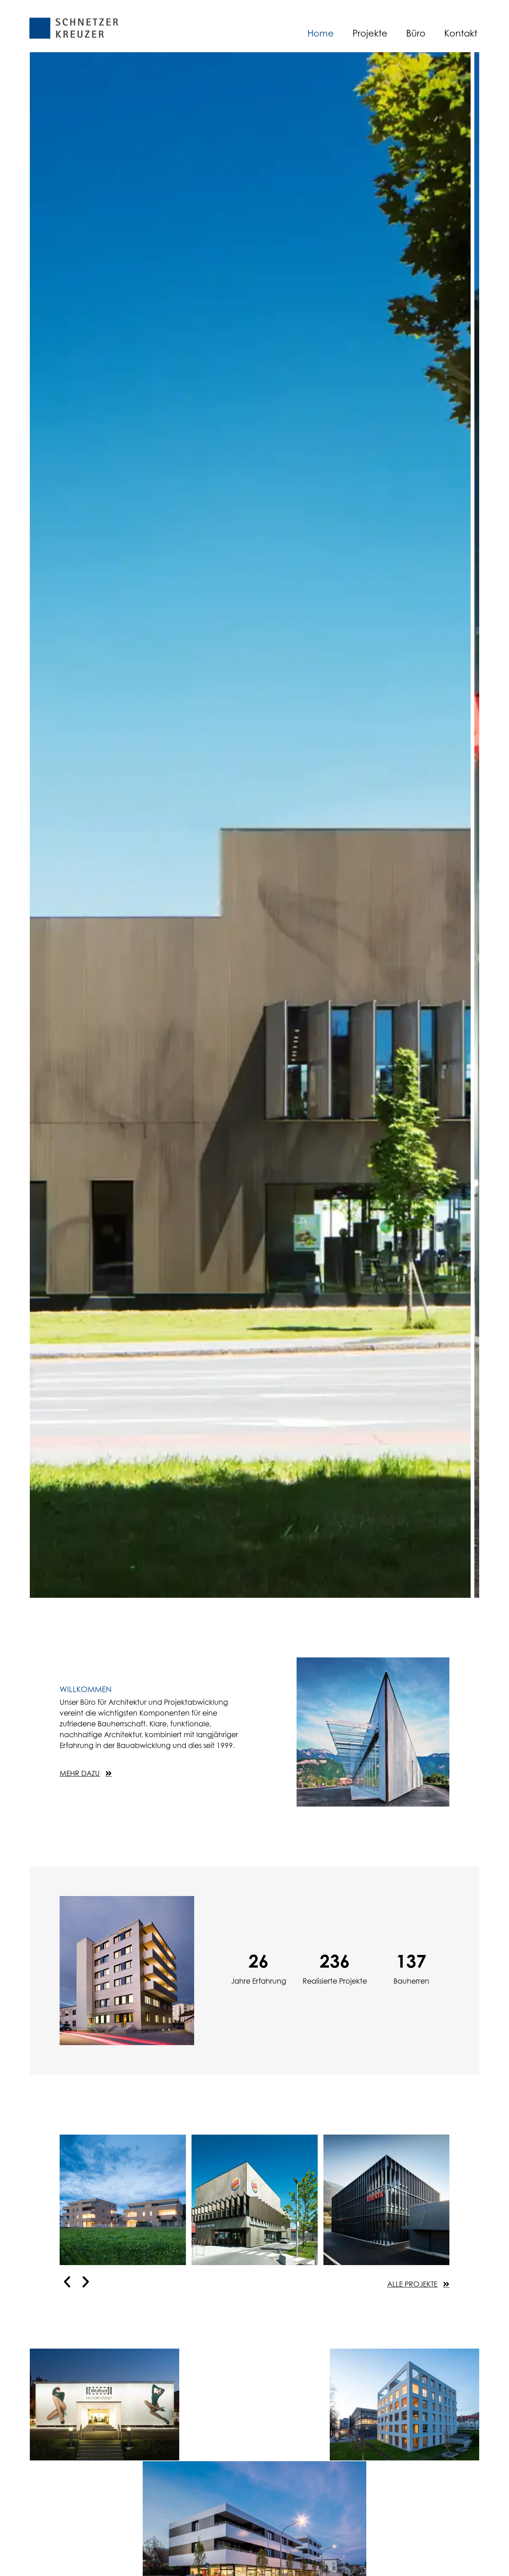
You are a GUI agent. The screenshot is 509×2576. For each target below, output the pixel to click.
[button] (67, 2282)
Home (321, 33)
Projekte (370, 33)
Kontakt (461, 33)
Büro (416, 33)
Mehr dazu (91, 2165)
